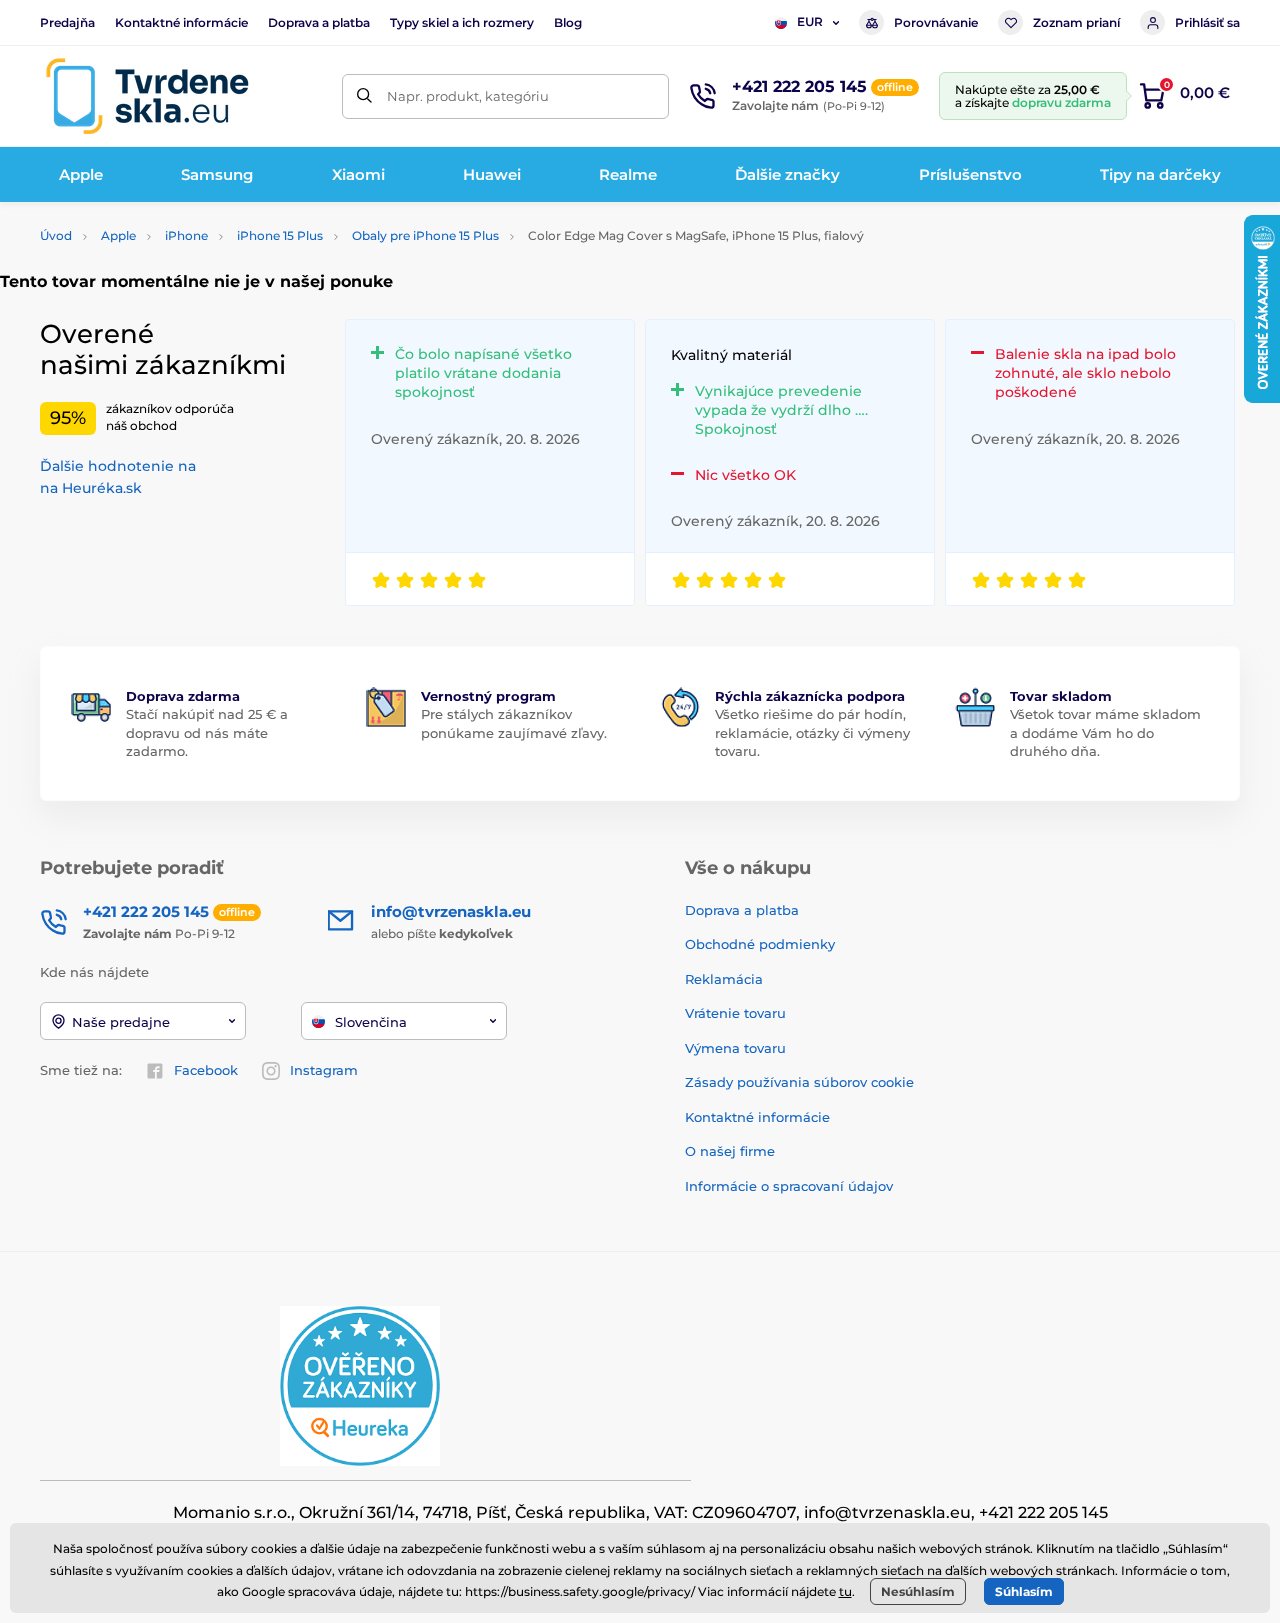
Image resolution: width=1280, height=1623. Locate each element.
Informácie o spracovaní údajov (789, 1186)
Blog (568, 22)
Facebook (206, 1070)
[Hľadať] (364, 96)
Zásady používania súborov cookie (799, 1082)
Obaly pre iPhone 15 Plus (425, 235)
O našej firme (730, 1151)
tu (845, 1591)
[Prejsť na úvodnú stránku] (147, 96)
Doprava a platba (319, 22)
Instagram (324, 1070)
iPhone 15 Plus (280, 235)
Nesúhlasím (918, 1591)
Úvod (56, 235)
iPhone (186, 235)
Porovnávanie (936, 22)
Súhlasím (1024, 1591)
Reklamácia (724, 979)
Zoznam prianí (1076, 22)
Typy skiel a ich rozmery (462, 22)
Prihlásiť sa (1207, 22)
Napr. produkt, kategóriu (468, 96)
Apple (118, 235)
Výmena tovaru (735, 1048)
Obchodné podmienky (760, 944)
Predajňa (67, 22)
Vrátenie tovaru (735, 1013)
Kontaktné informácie (181, 22)
